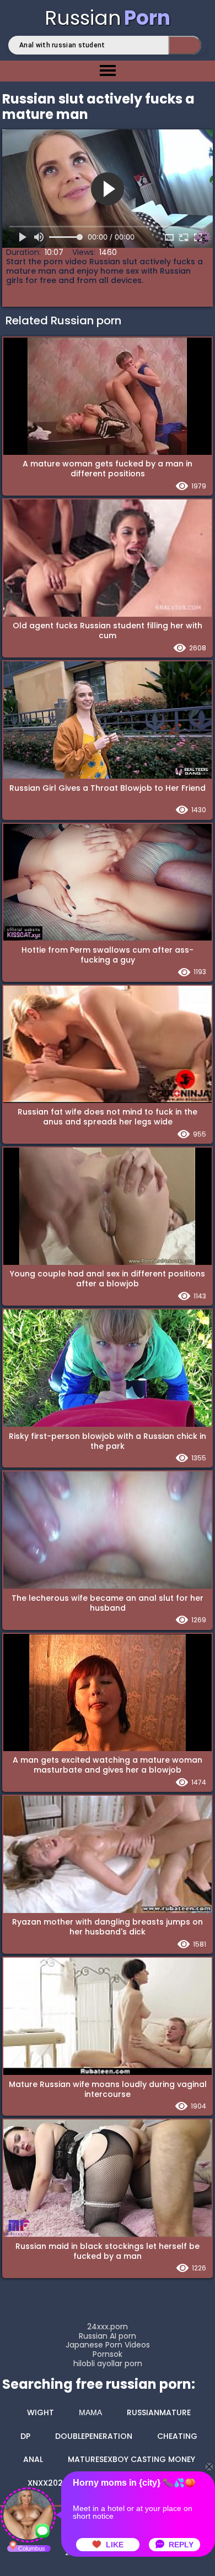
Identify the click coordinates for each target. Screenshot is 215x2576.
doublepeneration (94, 2436)
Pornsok (108, 2354)
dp (25, 2436)
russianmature (159, 2412)
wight (41, 2412)
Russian (108, 18)
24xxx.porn (108, 2327)
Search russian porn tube (185, 45)
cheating (177, 2436)
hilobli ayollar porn (108, 2364)
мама (90, 2412)
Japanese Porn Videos (108, 2345)
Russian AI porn (108, 2336)
